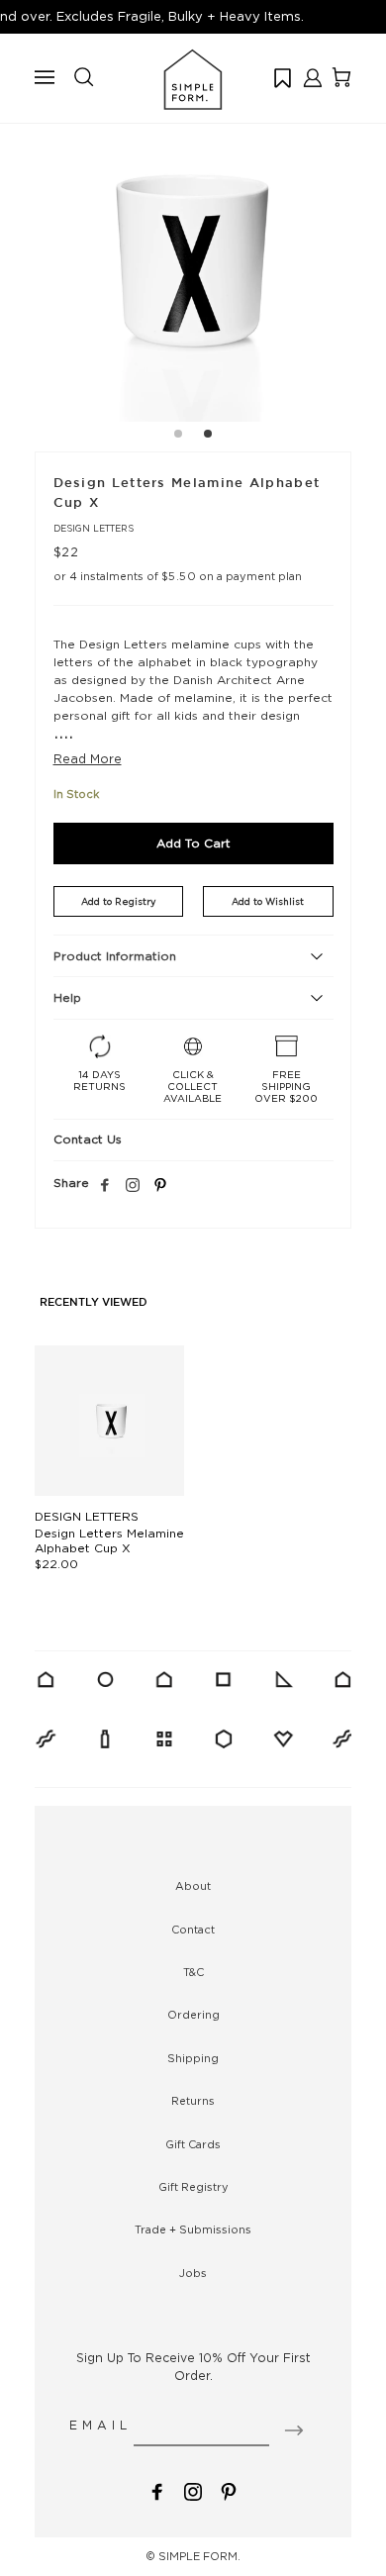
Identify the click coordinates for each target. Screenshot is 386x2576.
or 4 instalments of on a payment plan (178, 576)
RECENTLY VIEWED (94, 1303)
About (193, 1886)
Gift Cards (193, 2144)
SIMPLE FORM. (199, 2556)
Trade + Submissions (193, 2229)
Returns (193, 2101)
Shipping (193, 2058)
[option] (193, 263)
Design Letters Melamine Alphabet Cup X (109, 1540)
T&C (193, 1972)
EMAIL (100, 2425)
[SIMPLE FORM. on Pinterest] (229, 2489)
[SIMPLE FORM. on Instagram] (133, 1186)
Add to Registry (118, 901)
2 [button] (208, 437)
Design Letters (94, 528)
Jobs (193, 2273)
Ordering (193, 2015)
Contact (193, 1930)
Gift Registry (193, 2187)
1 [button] (178, 437)
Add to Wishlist (268, 901)
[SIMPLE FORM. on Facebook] (157, 2489)
